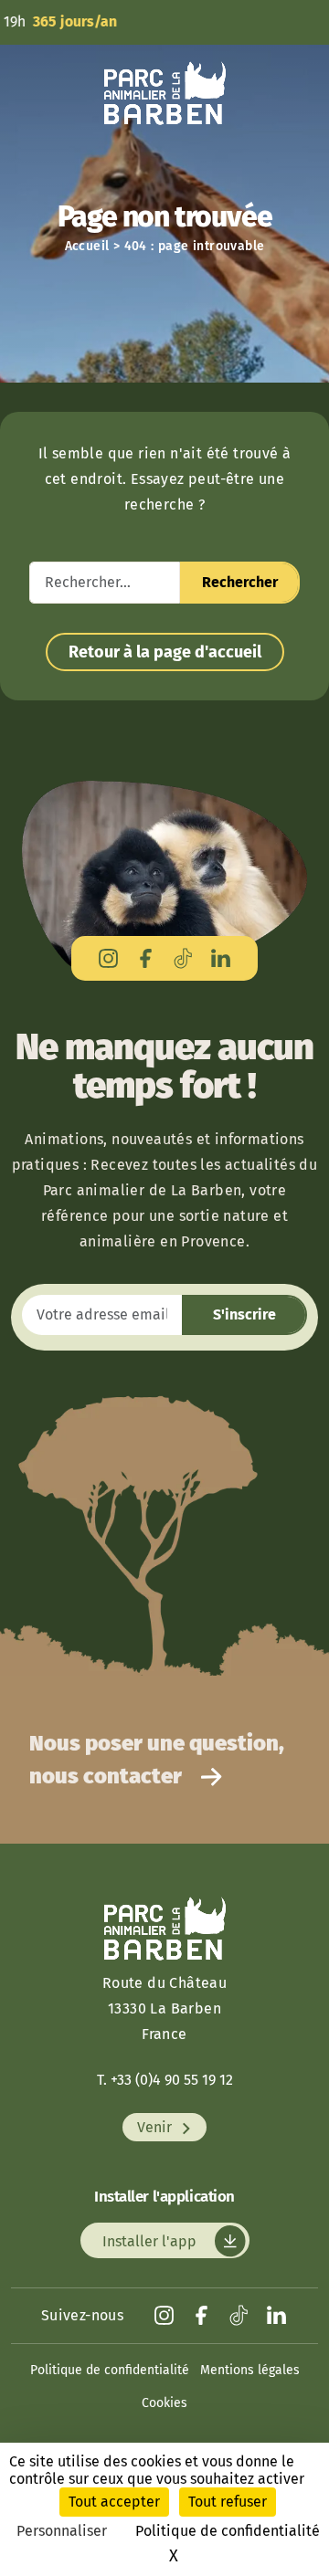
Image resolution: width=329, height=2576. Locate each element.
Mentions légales (250, 2370)
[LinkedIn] (221, 958)
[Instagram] (108, 958)
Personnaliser (62, 2531)
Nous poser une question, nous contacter (157, 1760)
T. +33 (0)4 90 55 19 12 (165, 2080)
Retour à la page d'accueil (165, 652)
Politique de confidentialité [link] (228, 2531)
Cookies (164, 2403)
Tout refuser (228, 2502)
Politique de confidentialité (110, 2370)
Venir (156, 2127)
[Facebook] (146, 958)
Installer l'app (151, 2240)
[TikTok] (183, 958)
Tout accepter (114, 2502)
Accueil (87, 246)
